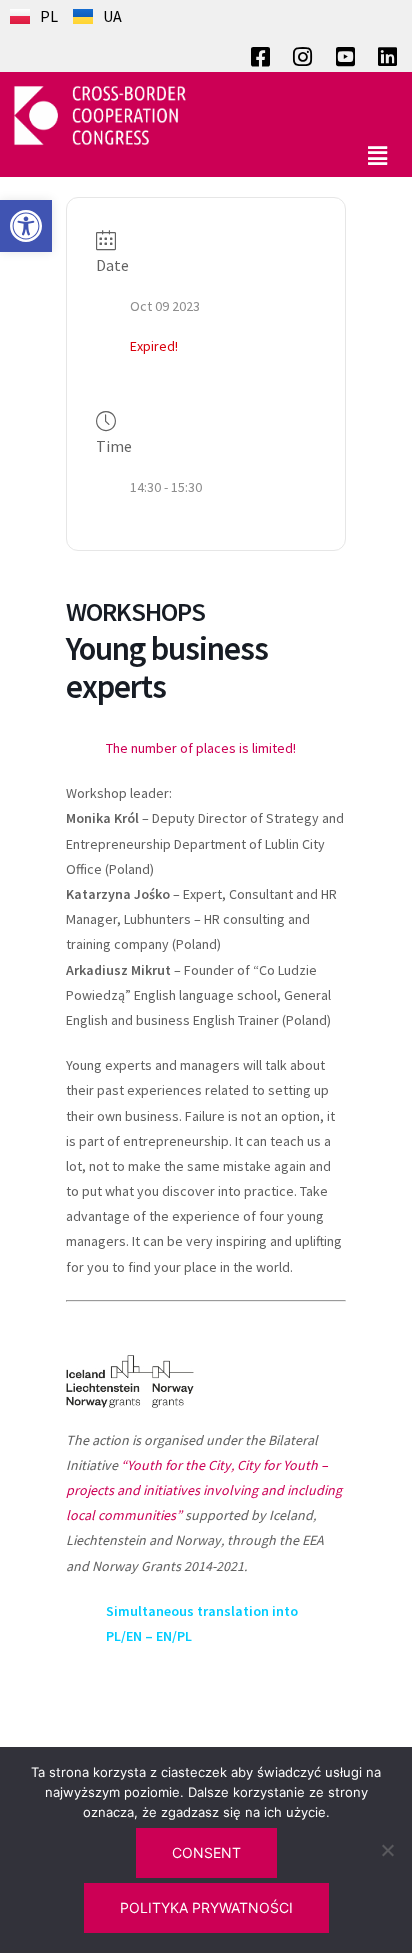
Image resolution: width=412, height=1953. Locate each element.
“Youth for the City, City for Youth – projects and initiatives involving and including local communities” (204, 1490)
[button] (26, 226)
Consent (206, 1852)
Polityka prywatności (206, 1907)
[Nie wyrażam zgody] (387, 1850)
